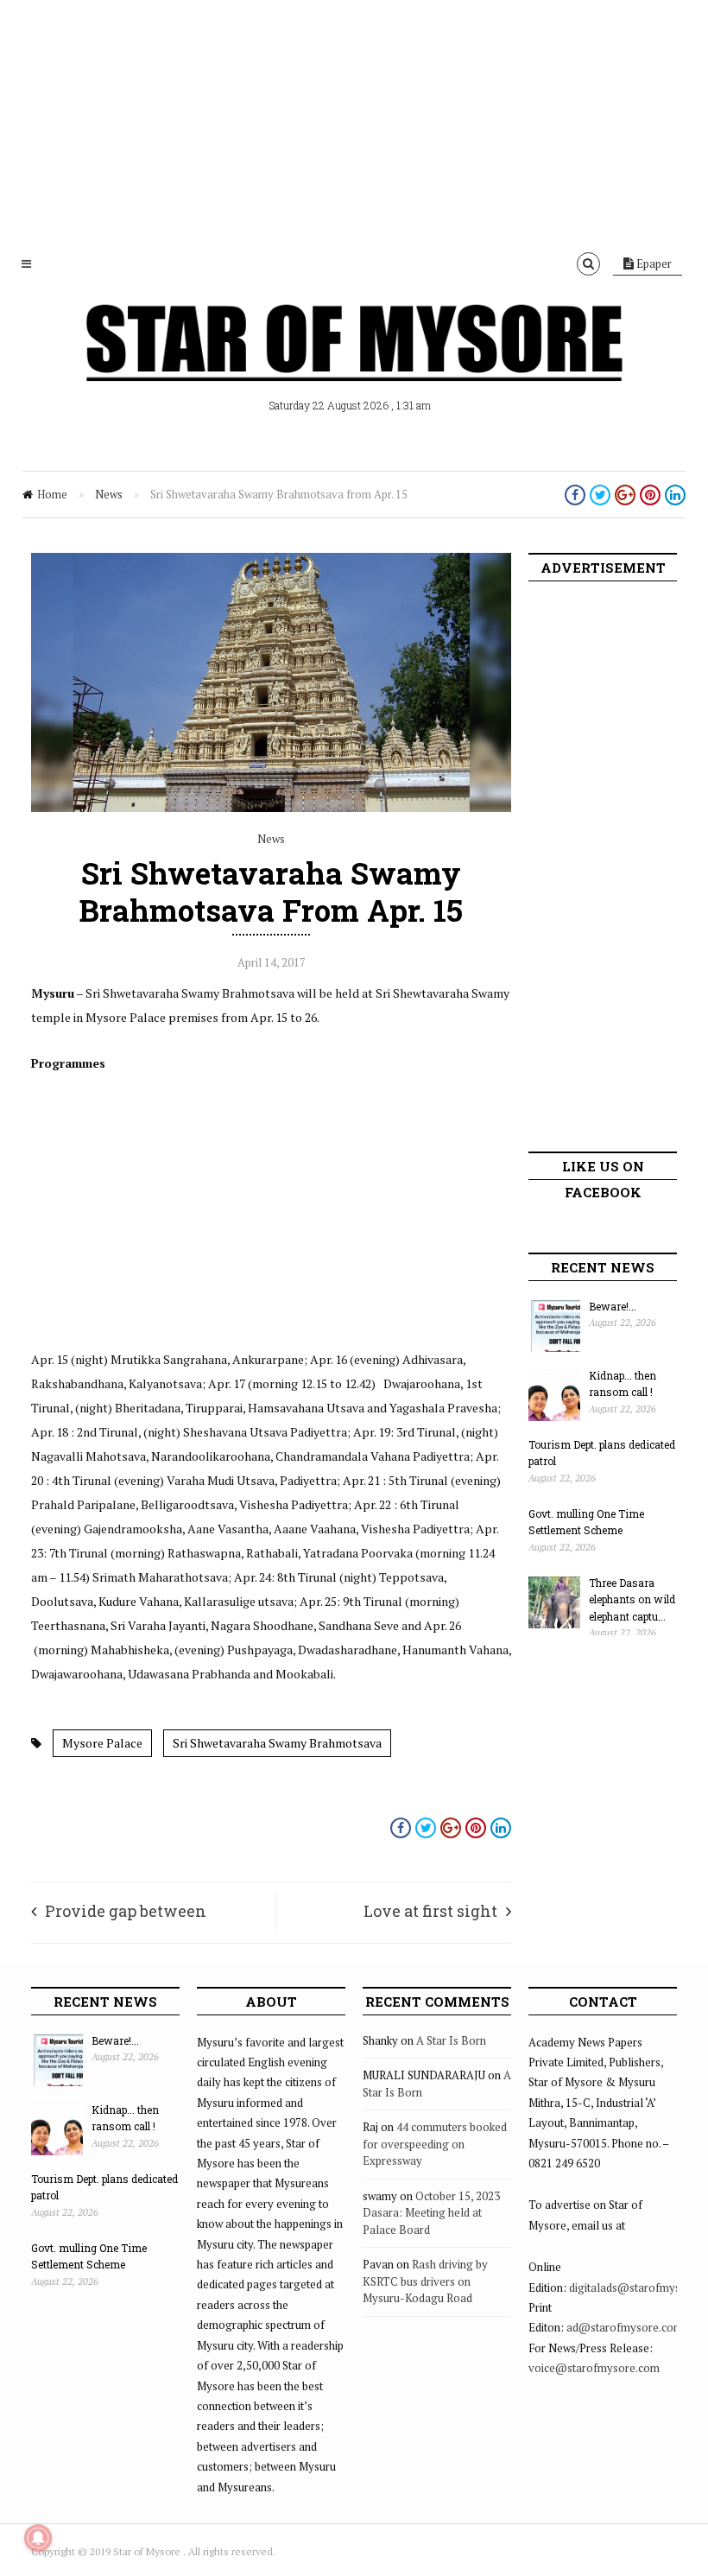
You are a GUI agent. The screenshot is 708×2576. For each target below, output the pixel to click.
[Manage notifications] (38, 2538)
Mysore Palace (102, 1743)
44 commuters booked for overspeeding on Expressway (435, 2144)
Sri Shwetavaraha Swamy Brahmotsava (277, 1743)
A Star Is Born (451, 2040)
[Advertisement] (354, 121)
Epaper (653, 263)
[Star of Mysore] (354, 363)
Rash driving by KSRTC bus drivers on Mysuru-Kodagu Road (425, 2281)
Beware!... (613, 1306)
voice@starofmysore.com (594, 2368)
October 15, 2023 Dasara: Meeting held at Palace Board (431, 2213)
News (109, 494)
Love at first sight (430, 1911)
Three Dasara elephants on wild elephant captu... (632, 1599)
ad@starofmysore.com (625, 2327)
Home (52, 494)
